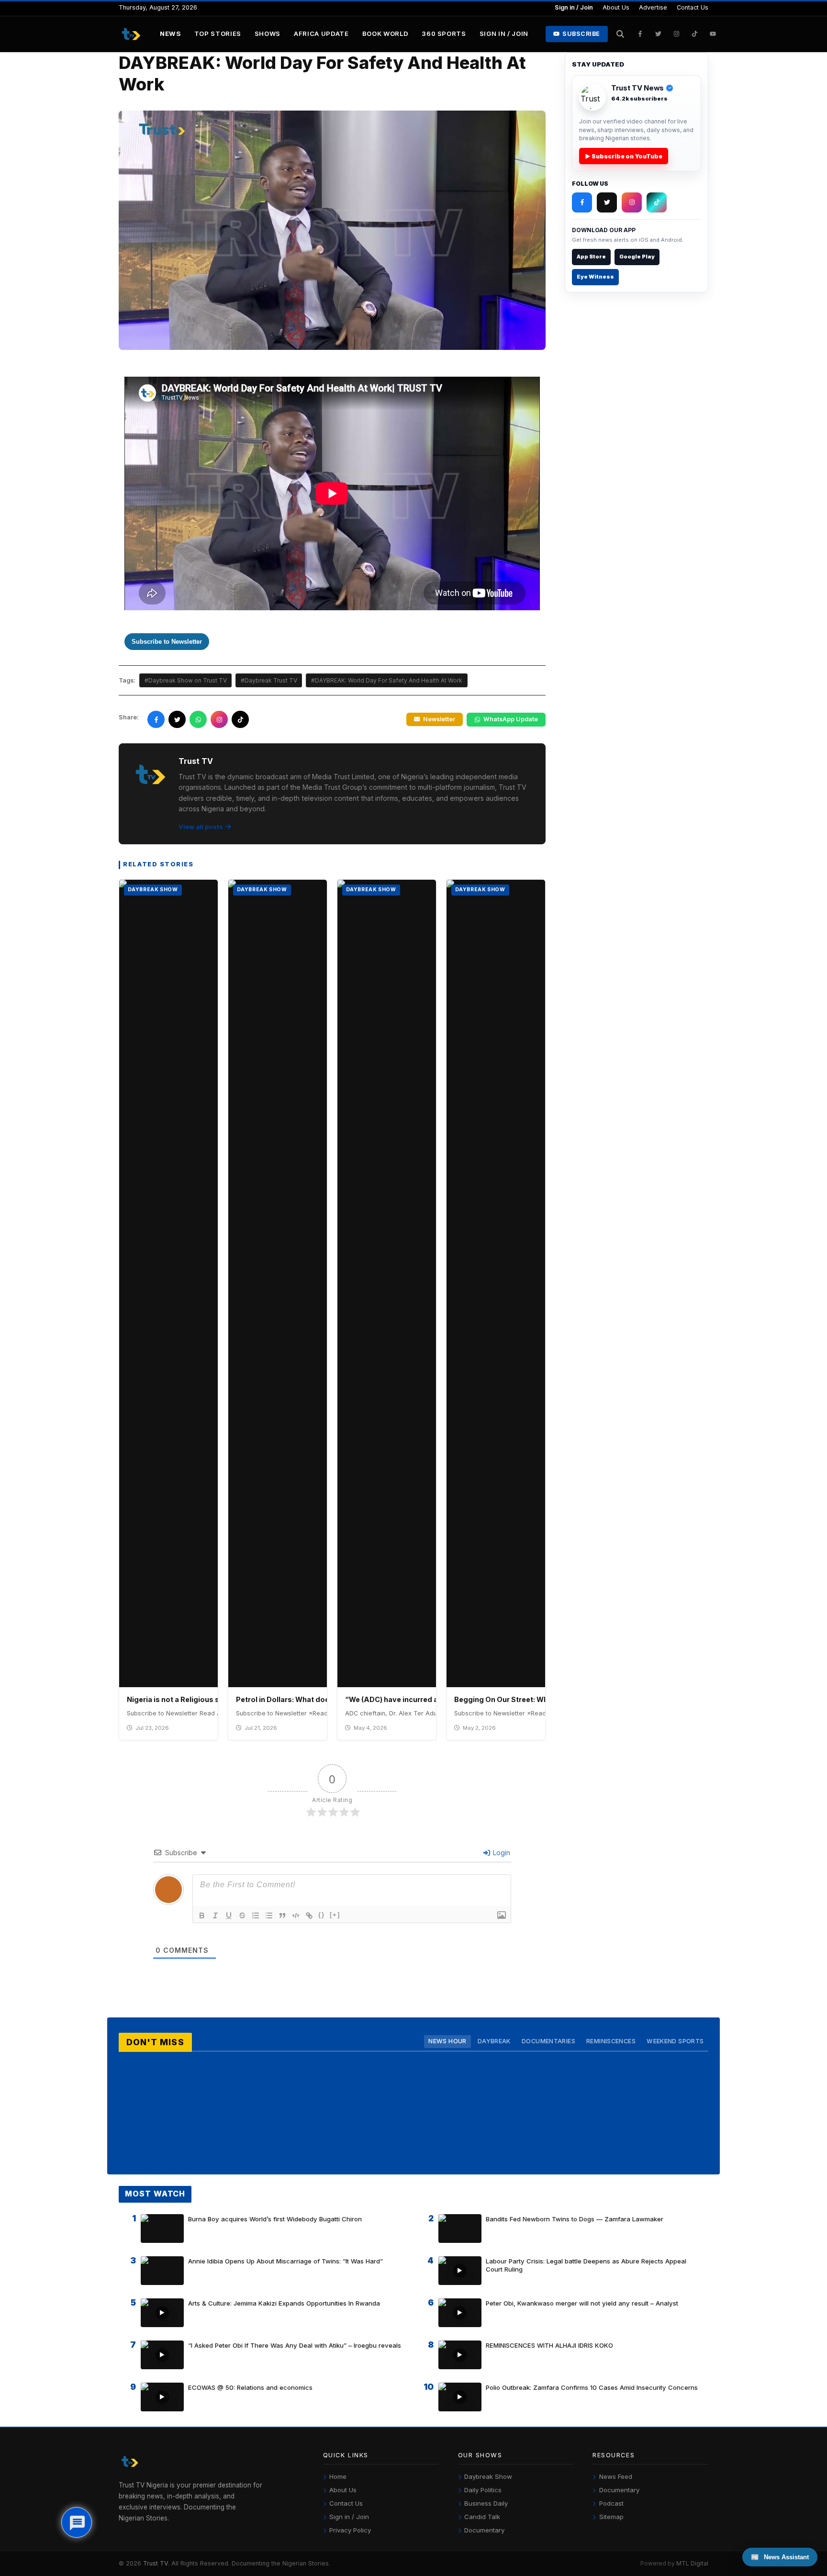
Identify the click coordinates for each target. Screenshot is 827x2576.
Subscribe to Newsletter (167, 642)
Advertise (653, 7)
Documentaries (548, 2041)
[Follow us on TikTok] (240, 719)
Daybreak (494, 2041)
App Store (591, 257)
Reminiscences (611, 2041)
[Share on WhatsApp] (198, 719)
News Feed (616, 2476)
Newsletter (439, 719)
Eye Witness (595, 277)
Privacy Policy (350, 2530)
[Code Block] (296, 1915)
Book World (386, 34)
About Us (616, 7)
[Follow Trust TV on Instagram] (677, 34)
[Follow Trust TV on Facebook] (640, 34)
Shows (268, 34)
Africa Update (321, 34)
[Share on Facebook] (156, 719)
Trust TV (156, 2563)
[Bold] (202, 1915)
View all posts (201, 827)
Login (501, 1853)
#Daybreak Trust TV (269, 680)
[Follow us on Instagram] (219, 719)
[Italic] (215, 1915)
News (170, 34)
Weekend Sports (675, 2041)
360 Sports (444, 34)
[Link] (309, 1915)
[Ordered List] (256, 1915)
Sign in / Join (574, 7)
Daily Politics (483, 2490)
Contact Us (693, 7)
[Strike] (242, 1915)
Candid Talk (482, 2517)
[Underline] (229, 1915)
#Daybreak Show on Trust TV (186, 680)
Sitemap (611, 2517)
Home (338, 2476)
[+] (335, 1915)
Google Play (637, 257)
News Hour (447, 2041)
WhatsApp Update (511, 719)
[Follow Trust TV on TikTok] (695, 34)
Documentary (484, 2530)
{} (322, 1915)
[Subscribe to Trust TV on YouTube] (713, 34)
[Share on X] (177, 719)
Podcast (611, 2503)
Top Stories (218, 34)
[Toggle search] (620, 34)
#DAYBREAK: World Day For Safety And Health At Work (387, 680)
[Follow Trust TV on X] (607, 202)
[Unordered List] (269, 1915)
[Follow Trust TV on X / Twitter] (659, 34)
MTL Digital (692, 2563)
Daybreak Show (488, 2476)
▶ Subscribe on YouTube (624, 156)
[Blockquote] (282, 1915)
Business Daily (486, 2503)
